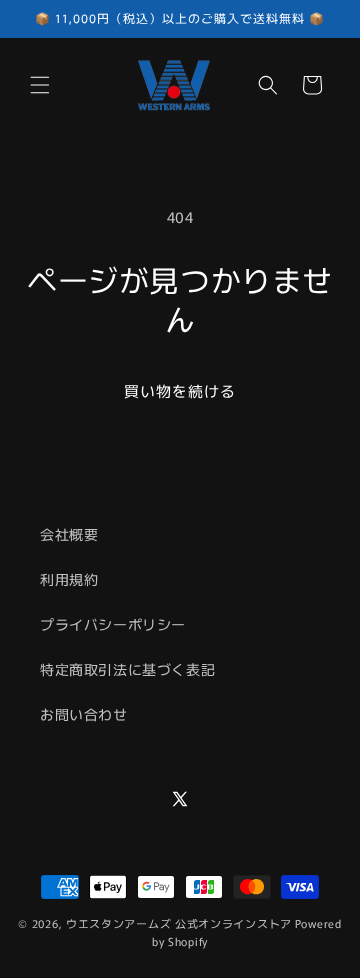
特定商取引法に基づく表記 (127, 669)
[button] (40, 85)
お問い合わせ (84, 714)
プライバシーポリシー (113, 624)
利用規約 (69, 579)
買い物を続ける (180, 390)
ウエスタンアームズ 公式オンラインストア (179, 923)
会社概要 (69, 534)
